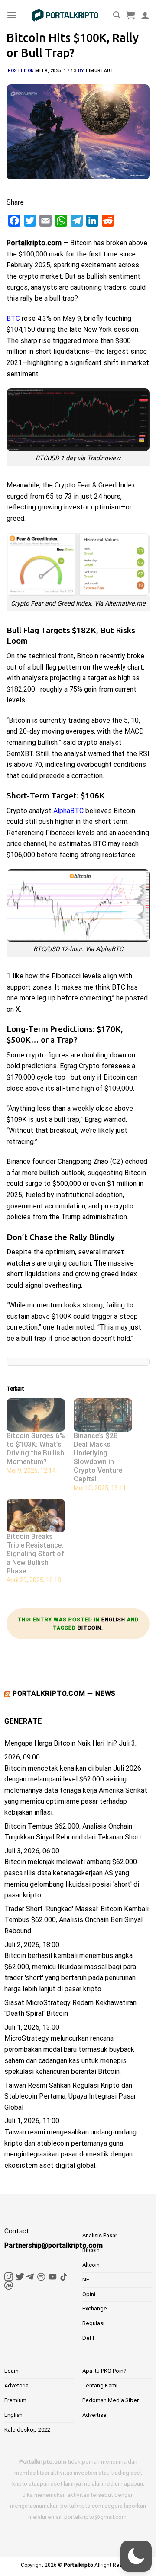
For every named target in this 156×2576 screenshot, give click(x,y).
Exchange (95, 2308)
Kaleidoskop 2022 (27, 2430)
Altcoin (91, 2265)
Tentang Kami (100, 2385)
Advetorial (17, 2385)
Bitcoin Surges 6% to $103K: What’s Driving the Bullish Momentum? (36, 1449)
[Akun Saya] (145, 15)
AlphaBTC (68, 811)
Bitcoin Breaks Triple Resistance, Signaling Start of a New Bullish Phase (35, 1554)
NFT (88, 2280)
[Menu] (12, 15)
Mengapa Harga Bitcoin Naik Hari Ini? (61, 1743)
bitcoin (89, 1628)
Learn (11, 2371)
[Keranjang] (130, 15)
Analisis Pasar (100, 2235)
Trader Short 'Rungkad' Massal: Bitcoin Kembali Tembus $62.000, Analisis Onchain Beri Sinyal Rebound (76, 1920)
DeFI (88, 2338)
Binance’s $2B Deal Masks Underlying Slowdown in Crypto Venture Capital (98, 1457)
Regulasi (93, 2323)
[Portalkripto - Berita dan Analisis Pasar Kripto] (65, 15)
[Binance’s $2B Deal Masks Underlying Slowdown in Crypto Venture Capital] (103, 1415)
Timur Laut (99, 71)
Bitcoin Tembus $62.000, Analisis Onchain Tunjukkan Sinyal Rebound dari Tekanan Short (73, 1832)
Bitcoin (91, 2250)
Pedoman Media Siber (110, 2400)
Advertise (94, 2415)
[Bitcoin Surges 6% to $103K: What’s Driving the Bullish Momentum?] (36, 1415)
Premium (15, 2400)
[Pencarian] (117, 15)
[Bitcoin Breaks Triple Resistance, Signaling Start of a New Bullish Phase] (36, 1516)
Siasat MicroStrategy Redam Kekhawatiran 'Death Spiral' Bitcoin (70, 2008)
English (113, 1620)
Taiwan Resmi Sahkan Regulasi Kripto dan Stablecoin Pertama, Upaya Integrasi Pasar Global (70, 2096)
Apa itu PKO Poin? (104, 2371)
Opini (89, 2294)
